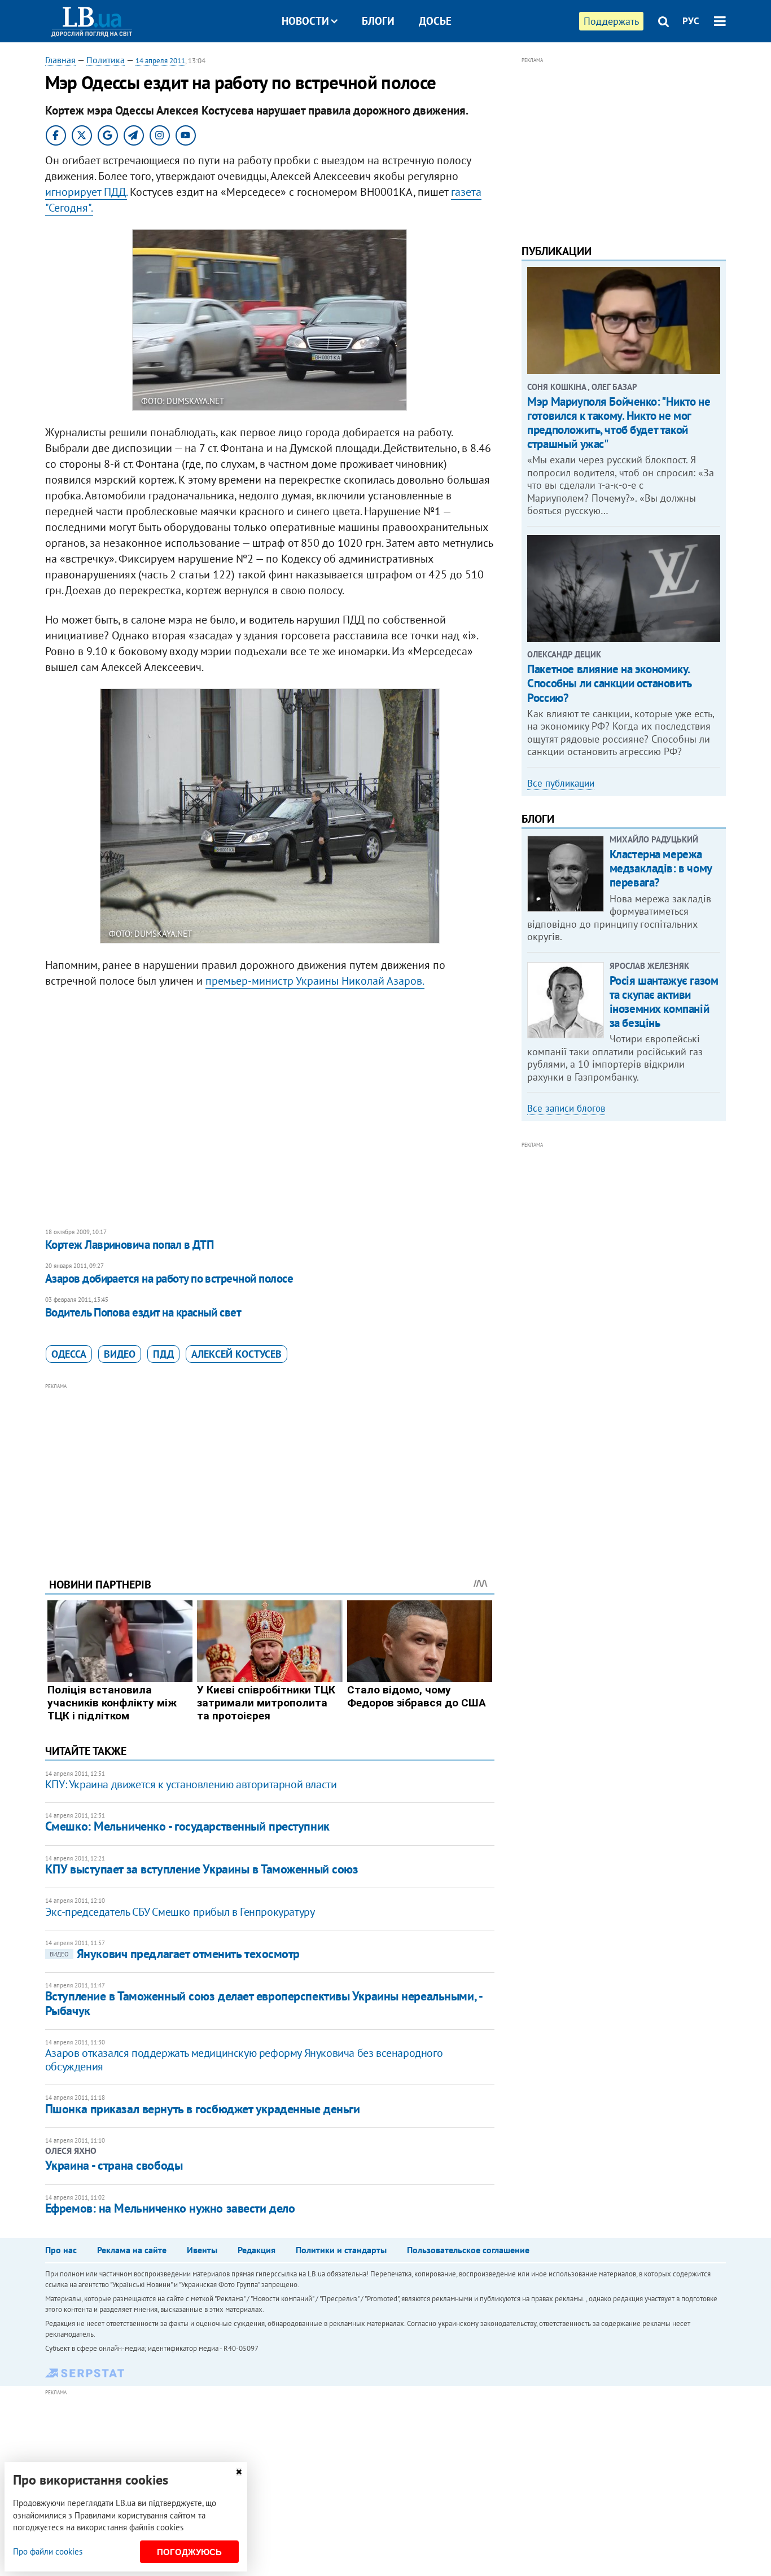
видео (120, 1354)
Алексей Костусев (236, 1354)
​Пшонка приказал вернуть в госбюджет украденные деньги (203, 2109)
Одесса (69, 1354)
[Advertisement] (270, 1472)
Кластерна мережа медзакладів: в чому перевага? (661, 868)
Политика (106, 60)
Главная (60, 60)
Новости (305, 21)
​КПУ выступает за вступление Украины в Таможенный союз (202, 1869)
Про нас (61, 2250)
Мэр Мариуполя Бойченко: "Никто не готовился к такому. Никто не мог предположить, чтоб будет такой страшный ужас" (619, 423)
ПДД (163, 1354)
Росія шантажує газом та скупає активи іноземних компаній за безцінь (664, 1002)
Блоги (378, 21)
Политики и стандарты (341, 2250)
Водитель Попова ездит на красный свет (143, 1312)
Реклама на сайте (132, 2250)
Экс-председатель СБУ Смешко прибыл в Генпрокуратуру (180, 1912)
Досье (435, 21)
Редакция (257, 2250)
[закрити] (239, 2472)
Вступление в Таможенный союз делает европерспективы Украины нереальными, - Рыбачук (263, 2003)
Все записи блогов (566, 1108)
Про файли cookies (48, 2551)
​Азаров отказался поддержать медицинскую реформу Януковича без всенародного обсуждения (244, 2060)
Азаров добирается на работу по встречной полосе (169, 1278)
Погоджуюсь (189, 2552)
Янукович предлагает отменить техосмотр (175, 1954)
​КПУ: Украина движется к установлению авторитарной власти (191, 1784)
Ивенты (202, 2250)
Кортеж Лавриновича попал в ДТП (129, 1245)
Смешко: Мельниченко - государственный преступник (187, 1826)
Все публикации (561, 783)
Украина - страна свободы (114, 2165)
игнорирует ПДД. (86, 192)
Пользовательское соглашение (468, 2250)
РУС (691, 21)
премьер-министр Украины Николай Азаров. (315, 981)
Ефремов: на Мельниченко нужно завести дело (170, 2208)
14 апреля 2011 (160, 61)
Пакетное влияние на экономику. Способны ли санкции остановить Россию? (609, 683)
